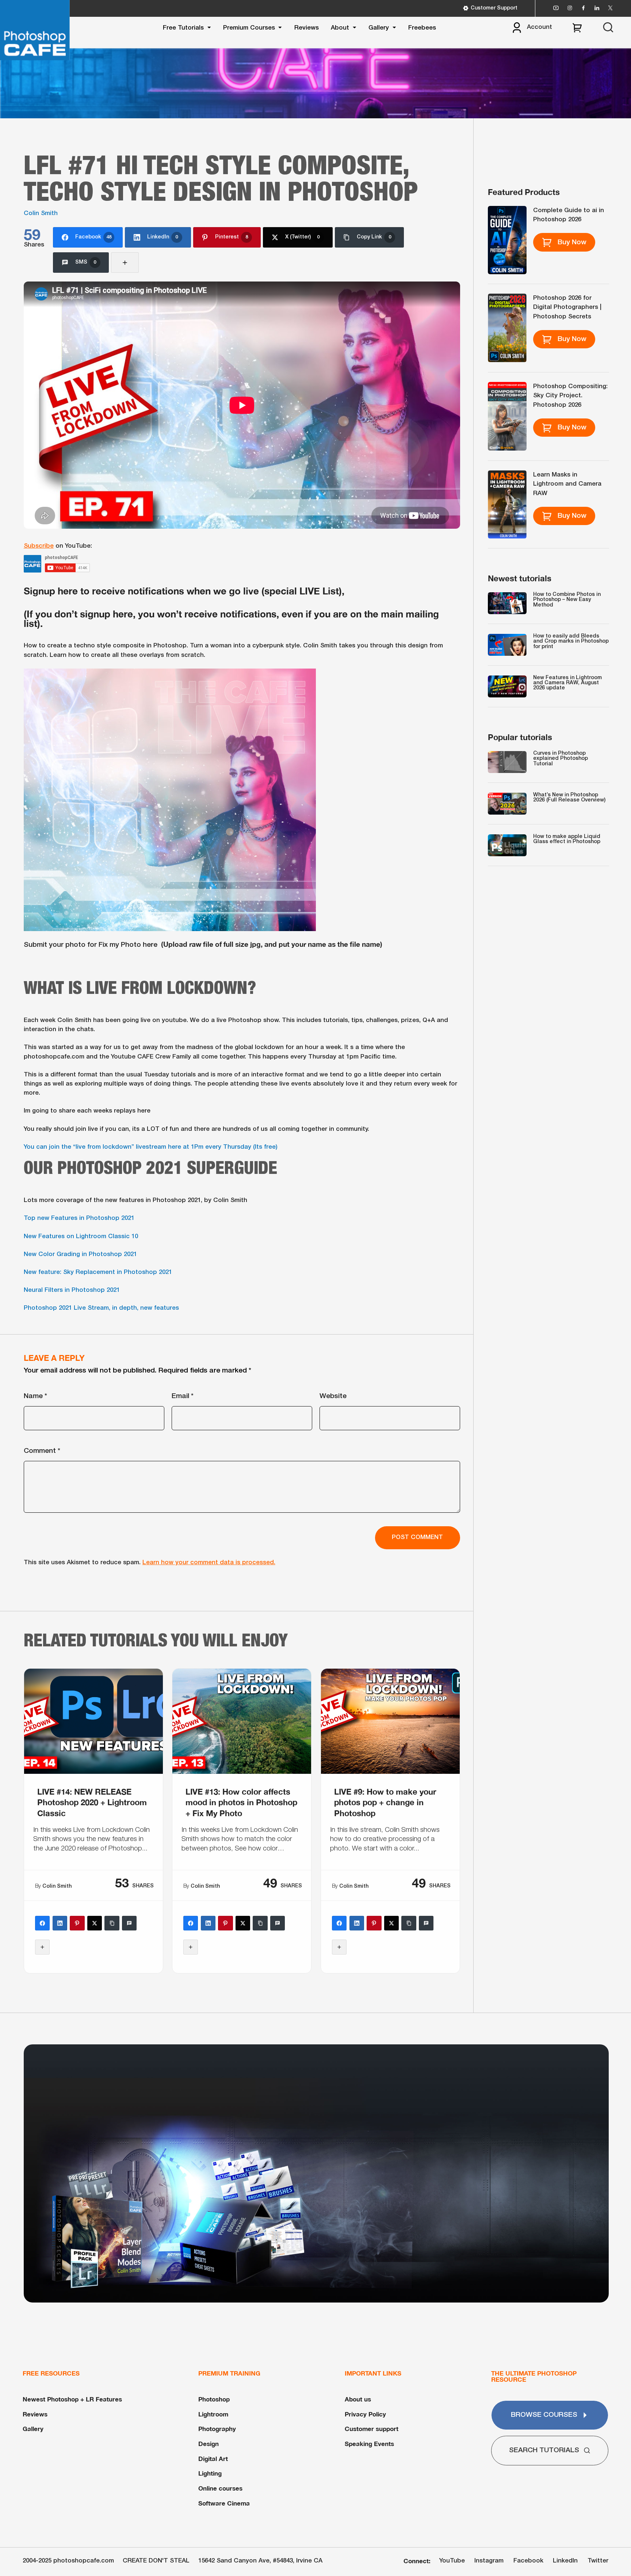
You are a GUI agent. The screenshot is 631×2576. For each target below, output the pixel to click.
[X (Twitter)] (95, 1923)
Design (209, 2444)
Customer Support (494, 8)
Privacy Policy (365, 2414)
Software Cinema (224, 2503)
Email (183, 1396)
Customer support (372, 2429)
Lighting (210, 2473)
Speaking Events (369, 2444)
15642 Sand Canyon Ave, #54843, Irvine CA (260, 2561)
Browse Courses (544, 2415)
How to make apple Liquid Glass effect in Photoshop (567, 839)
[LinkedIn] (60, 1923)
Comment (42, 1451)
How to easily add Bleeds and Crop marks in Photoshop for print (571, 642)
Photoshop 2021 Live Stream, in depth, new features (101, 1308)
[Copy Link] (112, 1923)
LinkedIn (565, 2561)
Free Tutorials (183, 28)
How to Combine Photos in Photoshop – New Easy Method (567, 600)
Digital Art (213, 2459)
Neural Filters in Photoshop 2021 (72, 1290)
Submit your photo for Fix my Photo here (91, 945)
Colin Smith (41, 213)
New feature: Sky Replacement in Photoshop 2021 (98, 1272)
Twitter (598, 2561)
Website (333, 1396)
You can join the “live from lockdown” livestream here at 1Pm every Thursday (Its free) (151, 1147)
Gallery (379, 28)
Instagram (489, 2561)
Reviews (307, 28)
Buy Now (572, 242)
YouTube (452, 2561)
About (340, 28)
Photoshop (214, 2399)
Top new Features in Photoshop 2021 (79, 1218)
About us (358, 2399)
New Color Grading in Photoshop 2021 (80, 1254)
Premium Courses (249, 28)
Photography (217, 2429)
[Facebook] (42, 1923)
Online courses (220, 2488)
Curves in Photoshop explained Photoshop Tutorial (561, 759)
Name (35, 1396)
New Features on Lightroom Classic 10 (81, 1237)
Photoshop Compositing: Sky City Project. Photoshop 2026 (570, 396)
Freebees (422, 28)
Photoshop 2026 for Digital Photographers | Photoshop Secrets (567, 307)
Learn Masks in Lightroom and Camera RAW (567, 484)
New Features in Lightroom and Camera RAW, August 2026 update (567, 683)
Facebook (528, 2561)
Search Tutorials (544, 2450)
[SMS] (129, 1923)
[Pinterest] (77, 1923)
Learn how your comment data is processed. (209, 1563)
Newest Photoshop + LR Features (72, 2399)
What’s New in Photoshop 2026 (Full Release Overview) (569, 798)
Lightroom (213, 2414)
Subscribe (39, 546)
